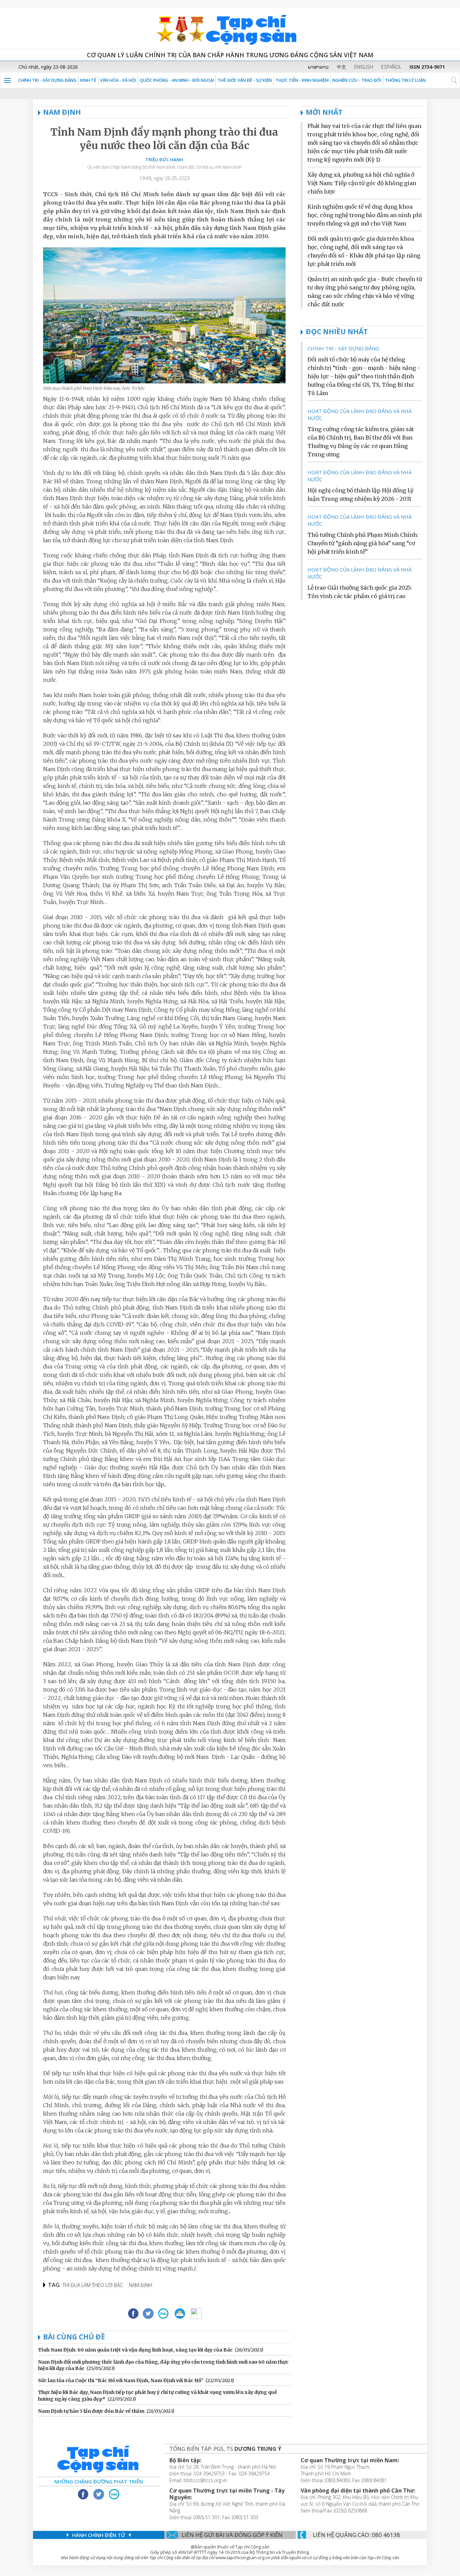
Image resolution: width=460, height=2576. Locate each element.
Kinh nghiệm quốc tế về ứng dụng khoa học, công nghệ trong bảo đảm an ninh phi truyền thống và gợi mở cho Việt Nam (365, 215)
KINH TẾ (88, 80)
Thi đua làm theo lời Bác (93, 2285)
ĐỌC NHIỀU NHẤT (337, 332)
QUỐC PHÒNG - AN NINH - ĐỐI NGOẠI (177, 80)
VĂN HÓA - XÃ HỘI (118, 80)
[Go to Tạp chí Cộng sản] (230, 29)
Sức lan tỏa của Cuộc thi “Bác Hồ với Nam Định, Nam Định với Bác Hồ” (121, 2380)
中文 (341, 67)
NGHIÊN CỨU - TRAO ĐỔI (357, 80)
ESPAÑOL (391, 67)
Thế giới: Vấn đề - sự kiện (245, 80)
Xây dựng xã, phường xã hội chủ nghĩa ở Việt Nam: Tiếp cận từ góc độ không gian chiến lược (362, 183)
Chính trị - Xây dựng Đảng (47, 80)
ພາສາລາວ (318, 67)
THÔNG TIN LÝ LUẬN (405, 80)
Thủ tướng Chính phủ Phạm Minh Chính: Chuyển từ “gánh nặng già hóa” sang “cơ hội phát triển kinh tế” (363, 543)
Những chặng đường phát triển (98, 2481)
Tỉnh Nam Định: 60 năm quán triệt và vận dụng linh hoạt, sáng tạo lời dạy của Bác (135, 2350)
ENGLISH (364, 67)
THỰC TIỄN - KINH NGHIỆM (302, 80)
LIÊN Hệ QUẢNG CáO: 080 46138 (356, 2535)
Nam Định (140, 2285)
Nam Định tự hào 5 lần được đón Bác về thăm (91, 2411)
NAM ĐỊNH (62, 112)
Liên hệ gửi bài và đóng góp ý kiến (232, 2535)
